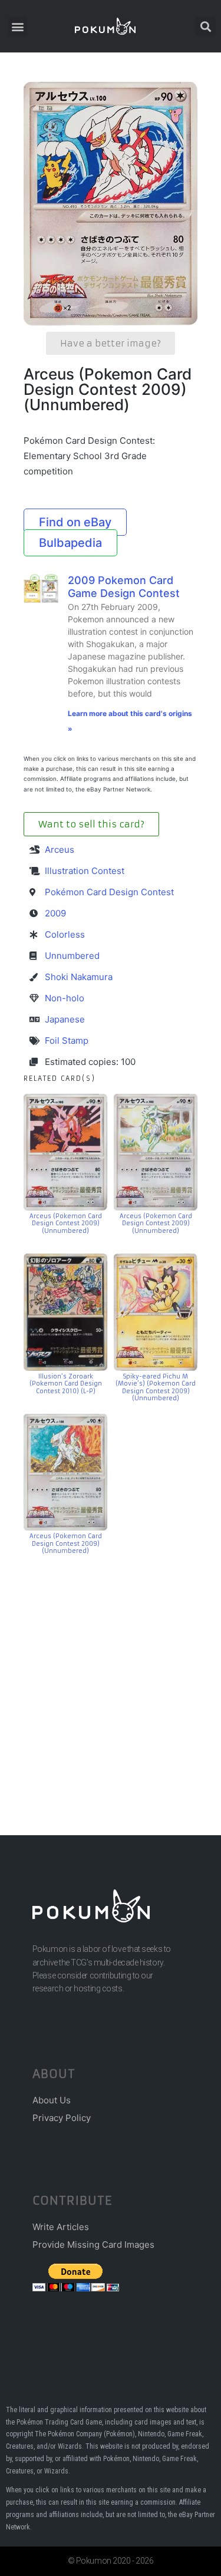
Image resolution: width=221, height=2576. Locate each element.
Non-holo (65, 998)
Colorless (65, 934)
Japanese (65, 1019)
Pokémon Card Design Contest (109, 892)
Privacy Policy (62, 2118)
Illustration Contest (85, 871)
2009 (55, 913)
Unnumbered (72, 956)
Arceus (60, 850)
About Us (52, 2100)
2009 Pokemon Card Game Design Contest (124, 587)
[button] (17, 26)
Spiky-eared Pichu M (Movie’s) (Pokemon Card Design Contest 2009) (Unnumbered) (156, 1388)
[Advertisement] (111, 1678)
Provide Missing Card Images (93, 2244)
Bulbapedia (70, 543)
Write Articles (61, 2227)
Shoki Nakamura (79, 977)
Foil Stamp (67, 1040)
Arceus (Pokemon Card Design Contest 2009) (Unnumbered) (66, 1223)
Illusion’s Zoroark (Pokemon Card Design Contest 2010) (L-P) (66, 1384)
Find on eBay (75, 522)
